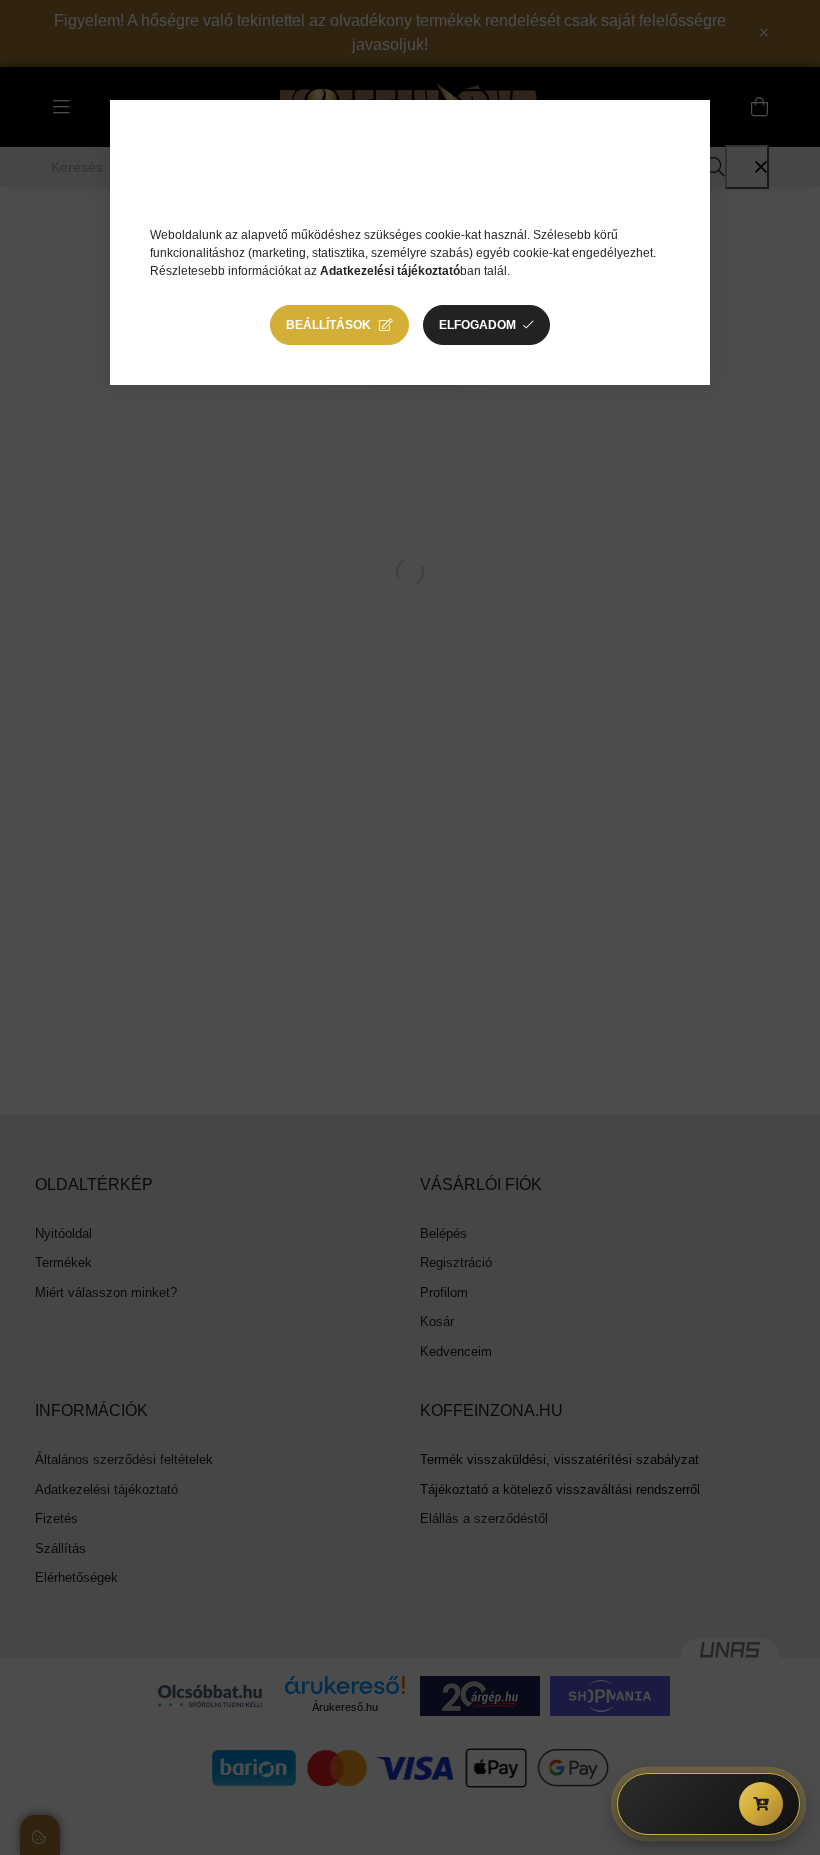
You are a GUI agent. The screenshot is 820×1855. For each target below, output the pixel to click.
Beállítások (328, 325)
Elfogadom (477, 325)
